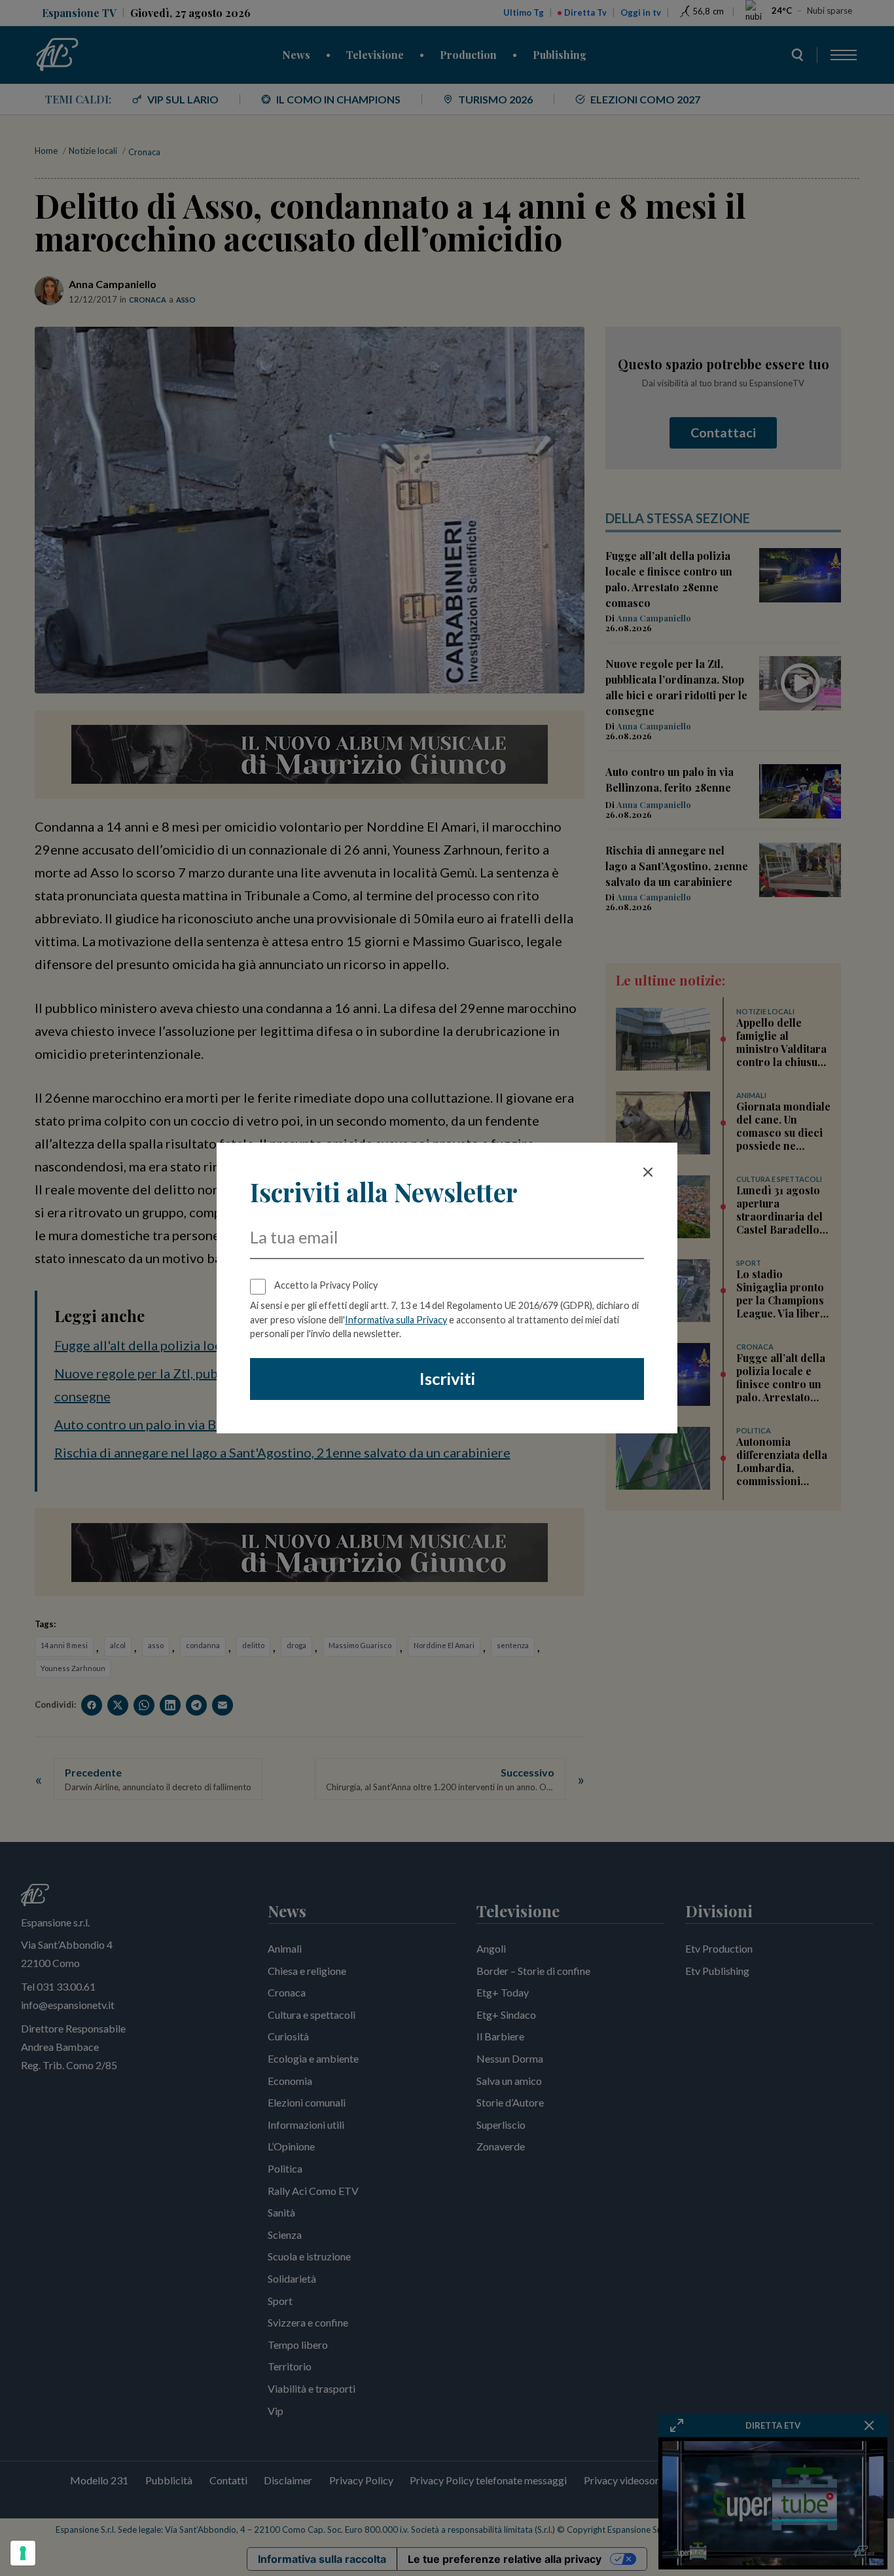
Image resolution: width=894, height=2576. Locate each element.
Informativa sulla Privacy (396, 1320)
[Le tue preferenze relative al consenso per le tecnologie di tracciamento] (23, 2553)
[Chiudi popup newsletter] (648, 1172)
